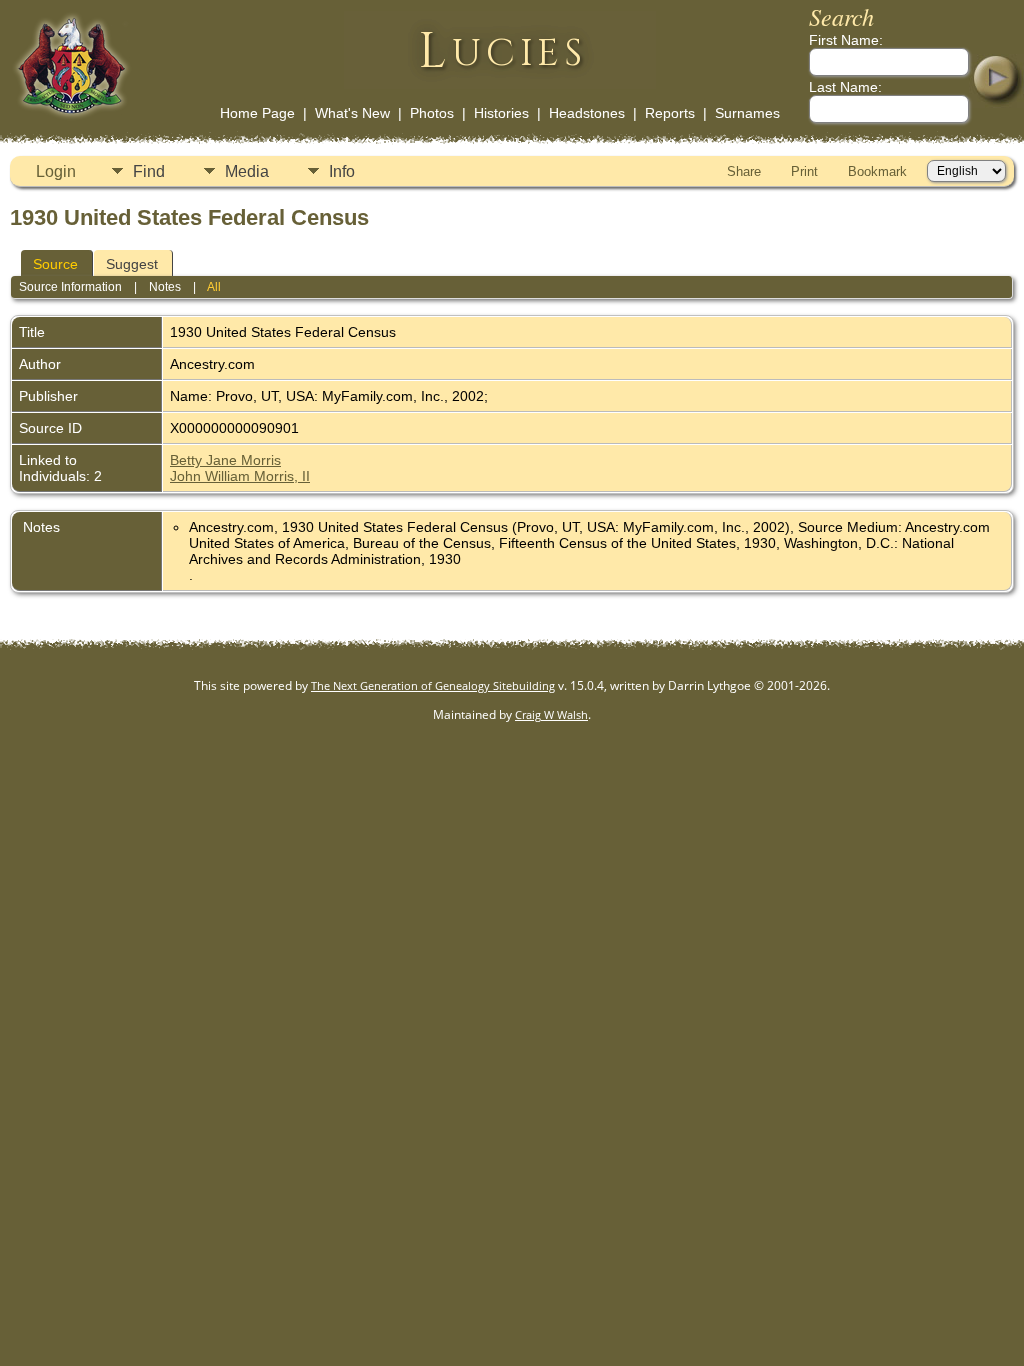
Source (55, 264)
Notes (165, 287)
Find (149, 171)
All (214, 287)
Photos (432, 113)
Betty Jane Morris (225, 460)
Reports (670, 113)
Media (247, 171)
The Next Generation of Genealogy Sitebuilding (433, 685)
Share (744, 171)
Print (804, 171)
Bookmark (877, 171)
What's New (352, 113)
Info (342, 171)
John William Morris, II (240, 476)
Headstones (587, 113)
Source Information (70, 287)
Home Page (257, 113)
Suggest (132, 264)
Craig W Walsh (551, 714)
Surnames (747, 113)
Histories (501, 113)
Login (56, 171)
